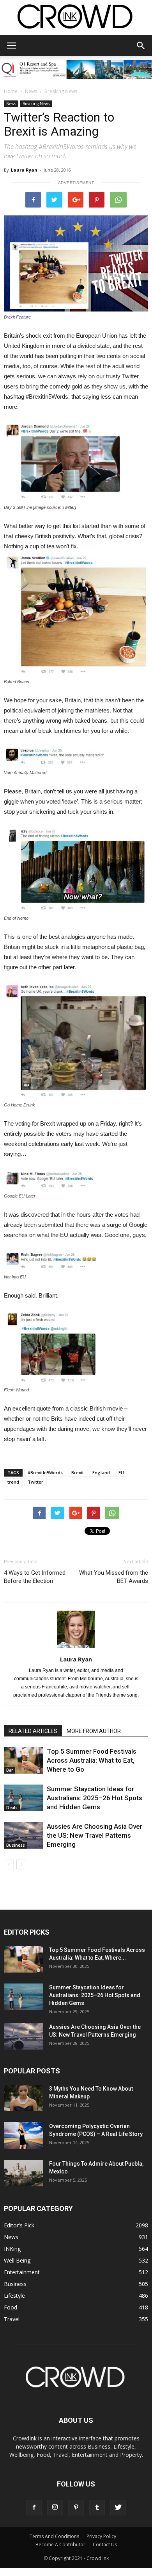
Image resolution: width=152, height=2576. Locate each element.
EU (121, 1472)
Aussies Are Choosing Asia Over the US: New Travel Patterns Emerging (95, 1835)
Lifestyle (14, 2296)
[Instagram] (55, 2508)
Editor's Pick (19, 2225)
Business (16, 1845)
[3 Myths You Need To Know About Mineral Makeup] (23, 2098)
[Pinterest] (76, 2508)
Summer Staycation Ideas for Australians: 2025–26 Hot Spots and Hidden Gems (95, 1798)
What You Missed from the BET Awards (114, 1577)
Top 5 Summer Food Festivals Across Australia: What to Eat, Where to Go (92, 1760)
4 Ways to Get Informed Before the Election (35, 1577)
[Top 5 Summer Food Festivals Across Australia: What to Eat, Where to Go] (23, 1761)
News (31, 91)
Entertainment (22, 2272)
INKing (12, 2249)
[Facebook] (34, 2508)
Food (11, 2307)
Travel (12, 2319)
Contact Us (105, 2545)
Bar (10, 1770)
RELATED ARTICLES (33, 1731)
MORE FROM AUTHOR (94, 1731)
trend (13, 1482)
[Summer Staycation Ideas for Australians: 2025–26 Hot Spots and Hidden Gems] (23, 1798)
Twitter (35, 1482)
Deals (12, 1808)
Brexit (78, 1472)
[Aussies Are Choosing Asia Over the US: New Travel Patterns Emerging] (23, 1836)
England (101, 1472)
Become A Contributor (60, 2545)
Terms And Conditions (54, 2536)
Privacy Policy (101, 2536)
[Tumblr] (97, 2508)
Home (11, 91)
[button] (141, 46)
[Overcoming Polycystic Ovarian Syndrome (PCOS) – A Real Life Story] (23, 2136)
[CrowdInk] (76, 18)
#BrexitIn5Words (45, 1472)
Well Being (17, 2260)
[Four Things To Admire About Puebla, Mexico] (23, 2173)
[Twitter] (118, 2508)
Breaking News (61, 91)
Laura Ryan (24, 170)
